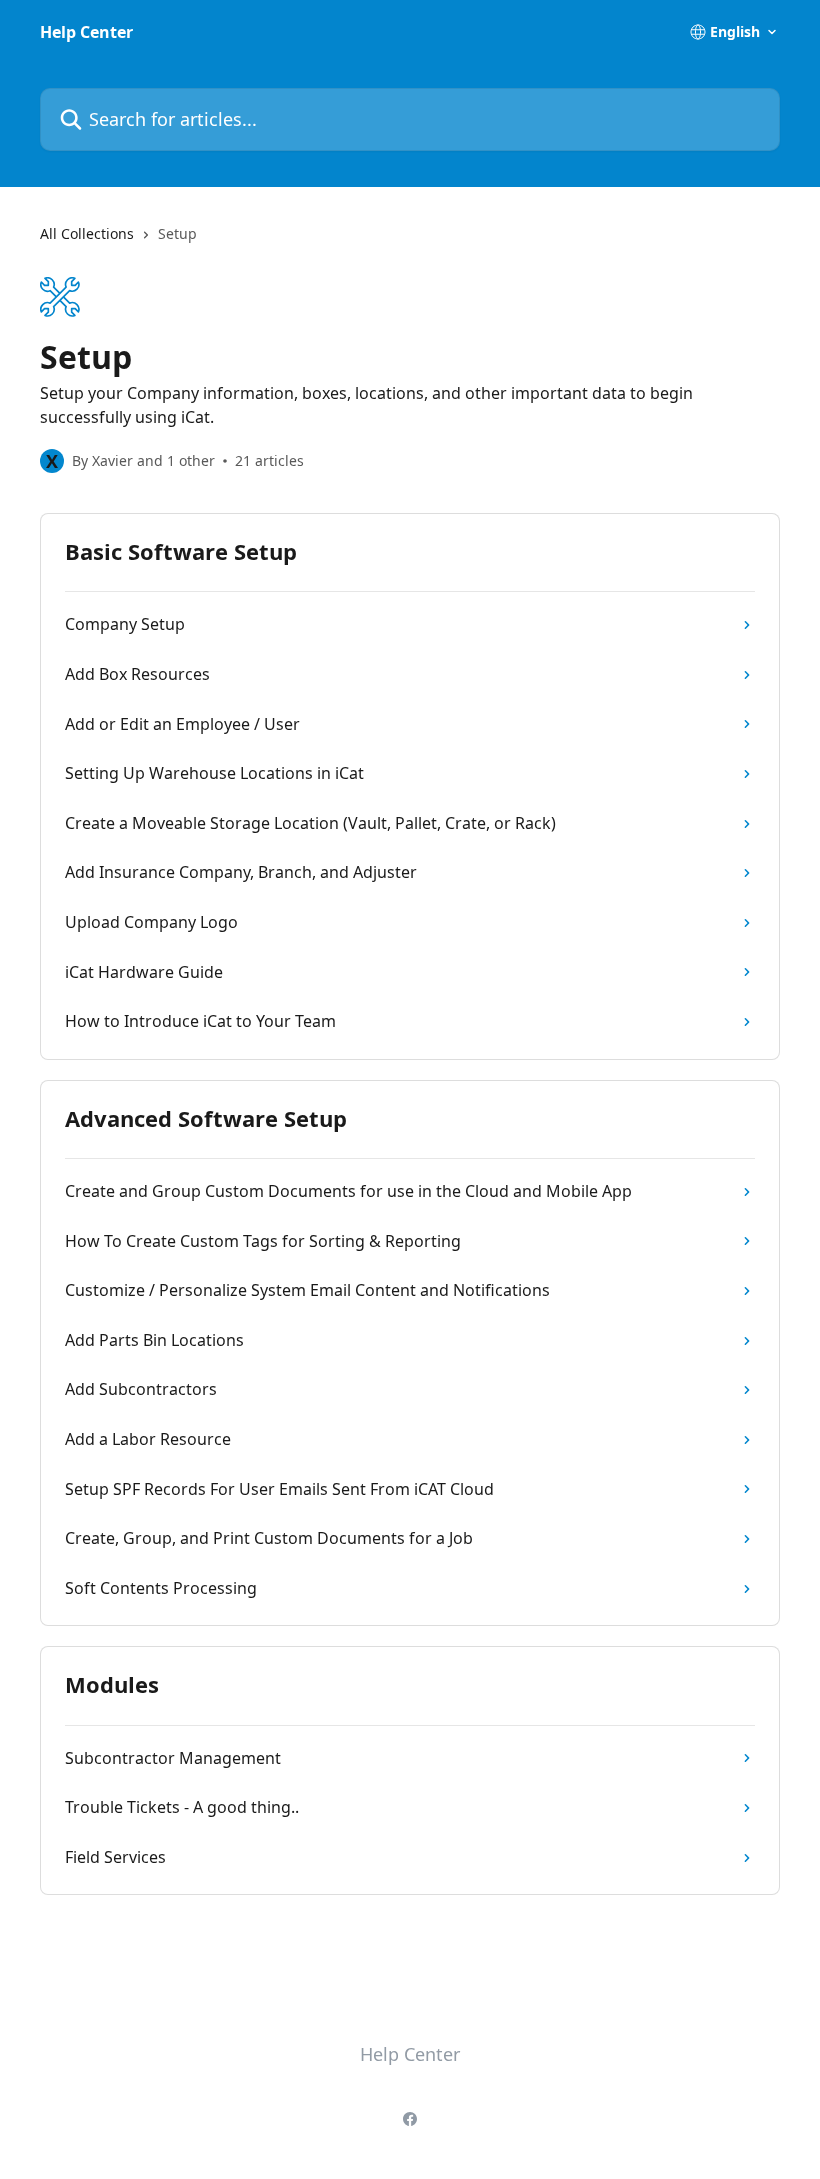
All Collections (87, 233)
